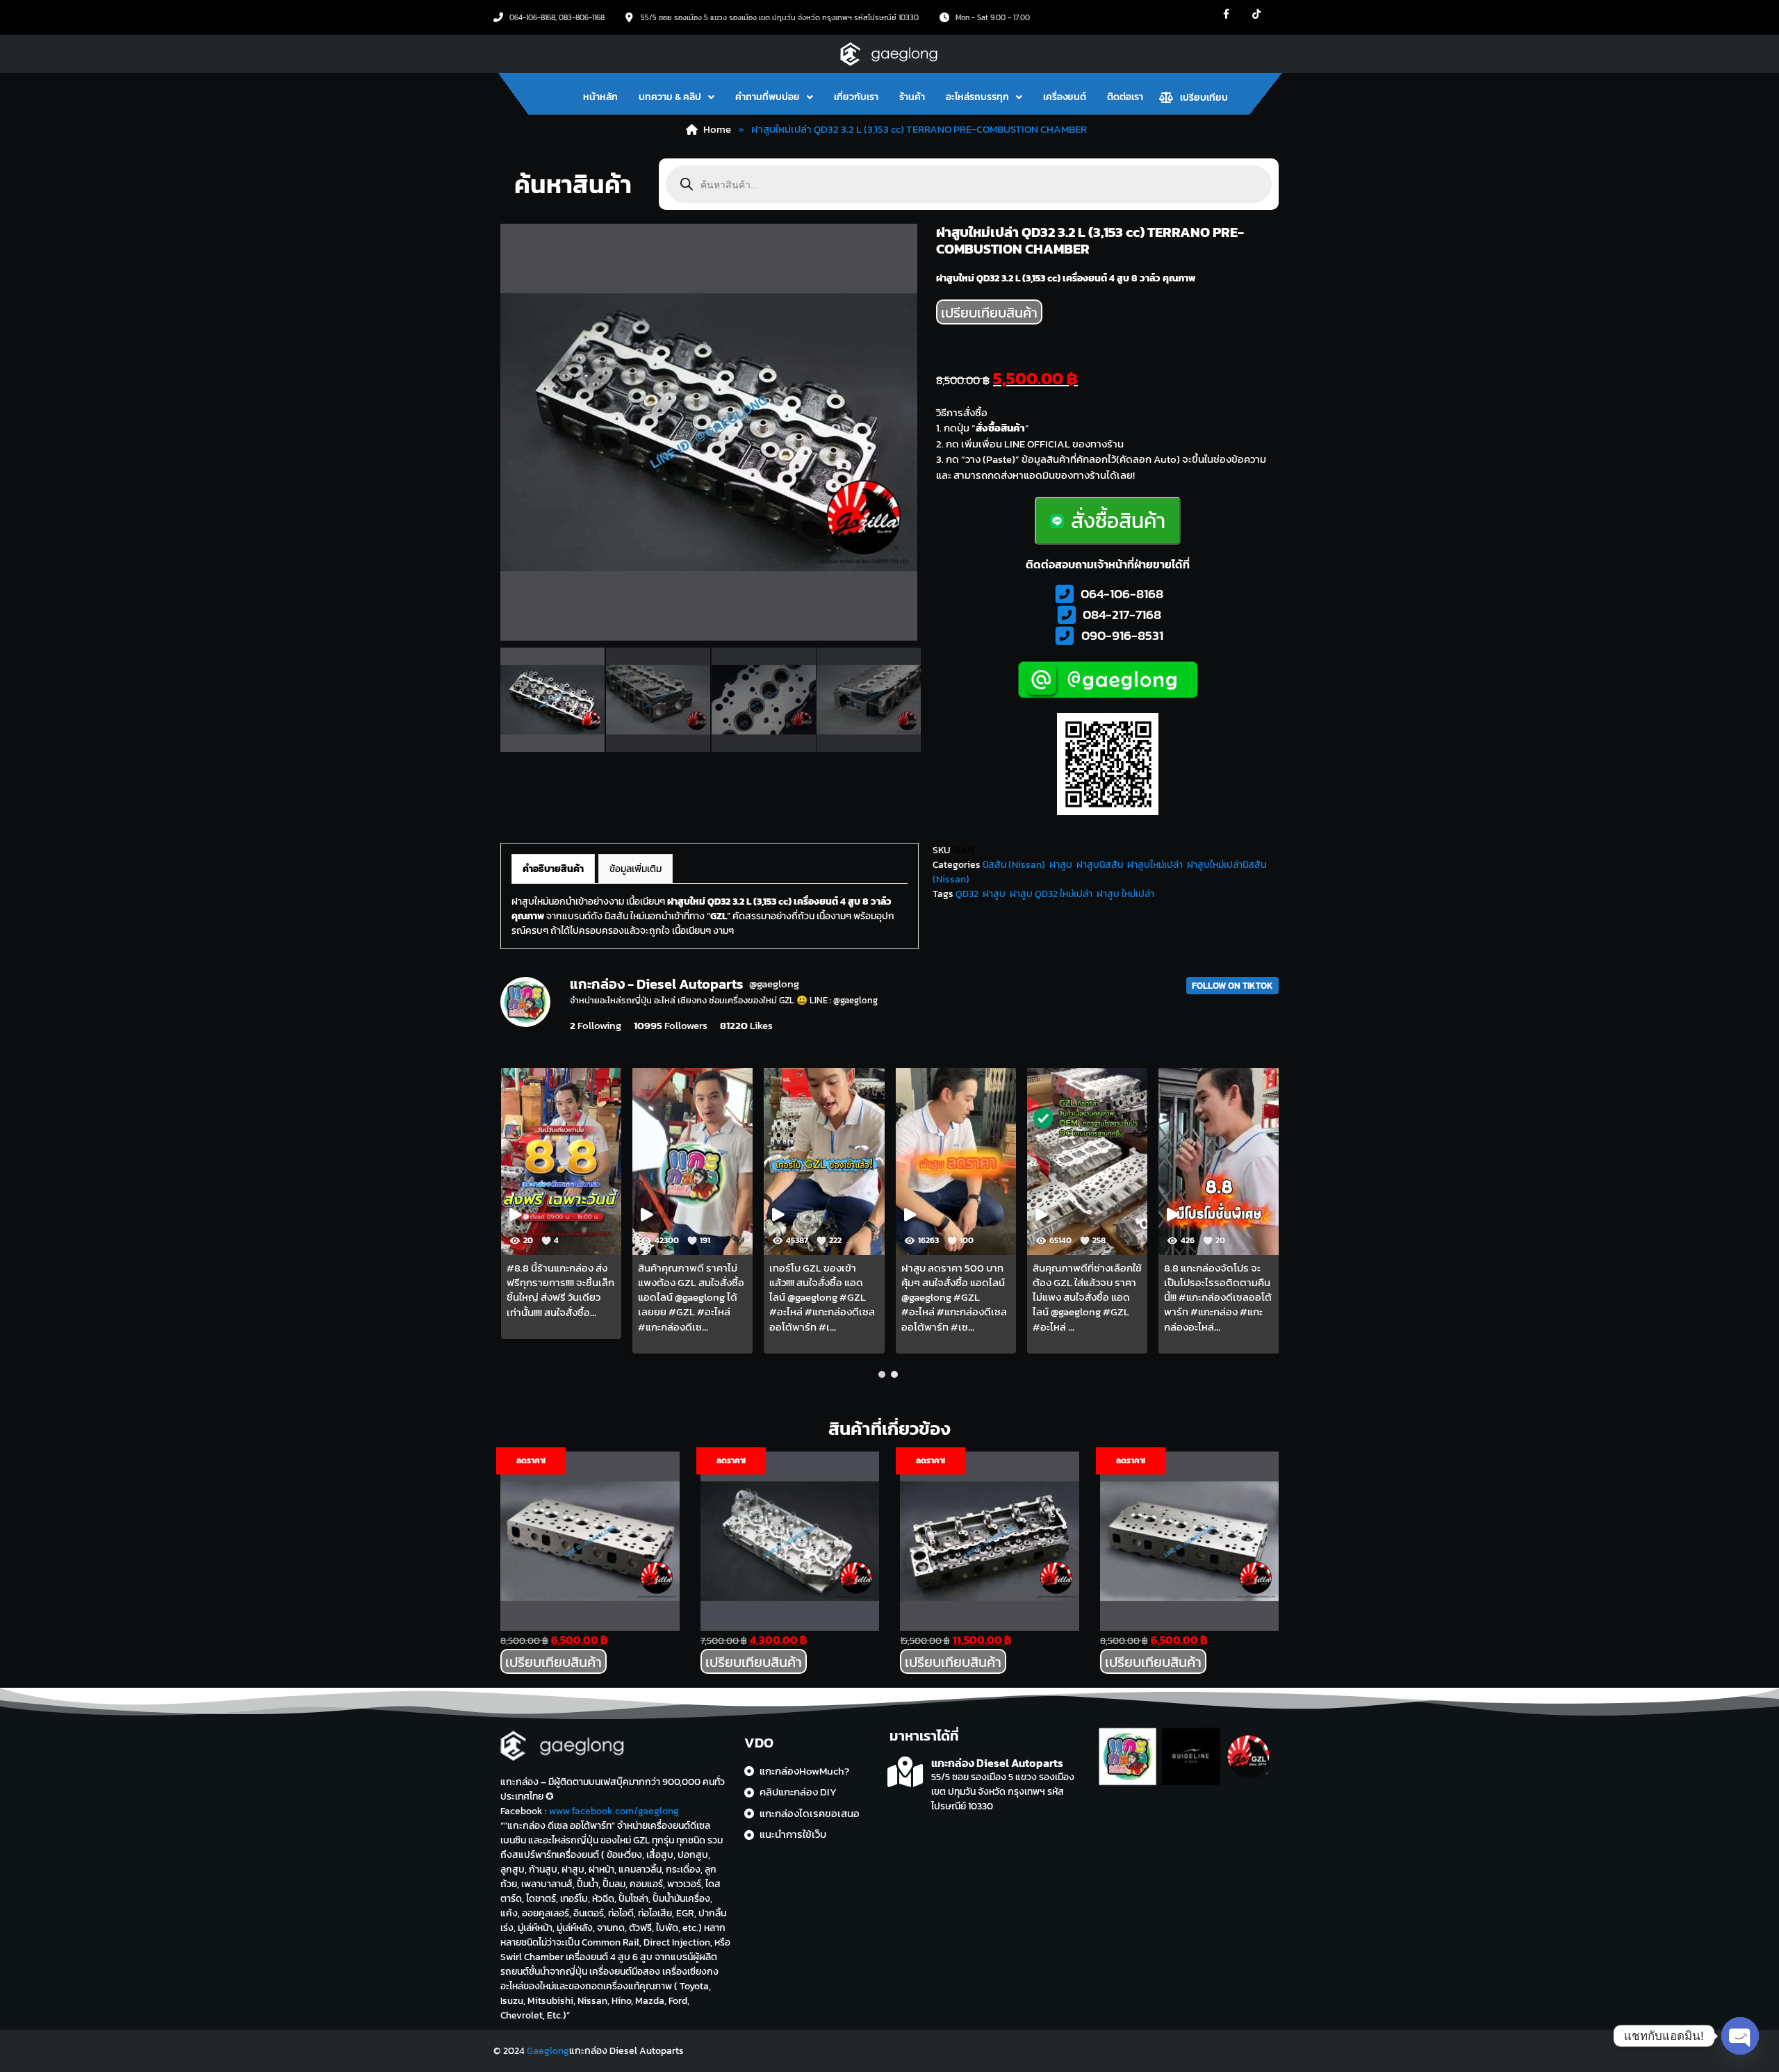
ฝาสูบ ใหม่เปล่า (1125, 894)
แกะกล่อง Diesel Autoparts (997, 1763)
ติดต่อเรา (1125, 97)
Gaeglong (548, 2051)
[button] (677, 97)
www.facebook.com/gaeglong (614, 1811)
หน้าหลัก (600, 97)
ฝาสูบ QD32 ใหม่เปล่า (1051, 894)
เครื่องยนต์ (1065, 97)
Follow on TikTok (1232, 986)
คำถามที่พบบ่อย (768, 97)
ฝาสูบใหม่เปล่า (1155, 865)
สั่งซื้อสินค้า (1118, 521)
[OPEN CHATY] (1740, 2036)
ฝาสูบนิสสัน (1100, 865)
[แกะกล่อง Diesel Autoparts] (905, 1772)
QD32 (967, 894)
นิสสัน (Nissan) (1014, 865)
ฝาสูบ (1061, 865)
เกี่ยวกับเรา (856, 97)
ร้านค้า (912, 97)
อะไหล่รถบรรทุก (977, 97)
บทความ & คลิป (670, 97)
